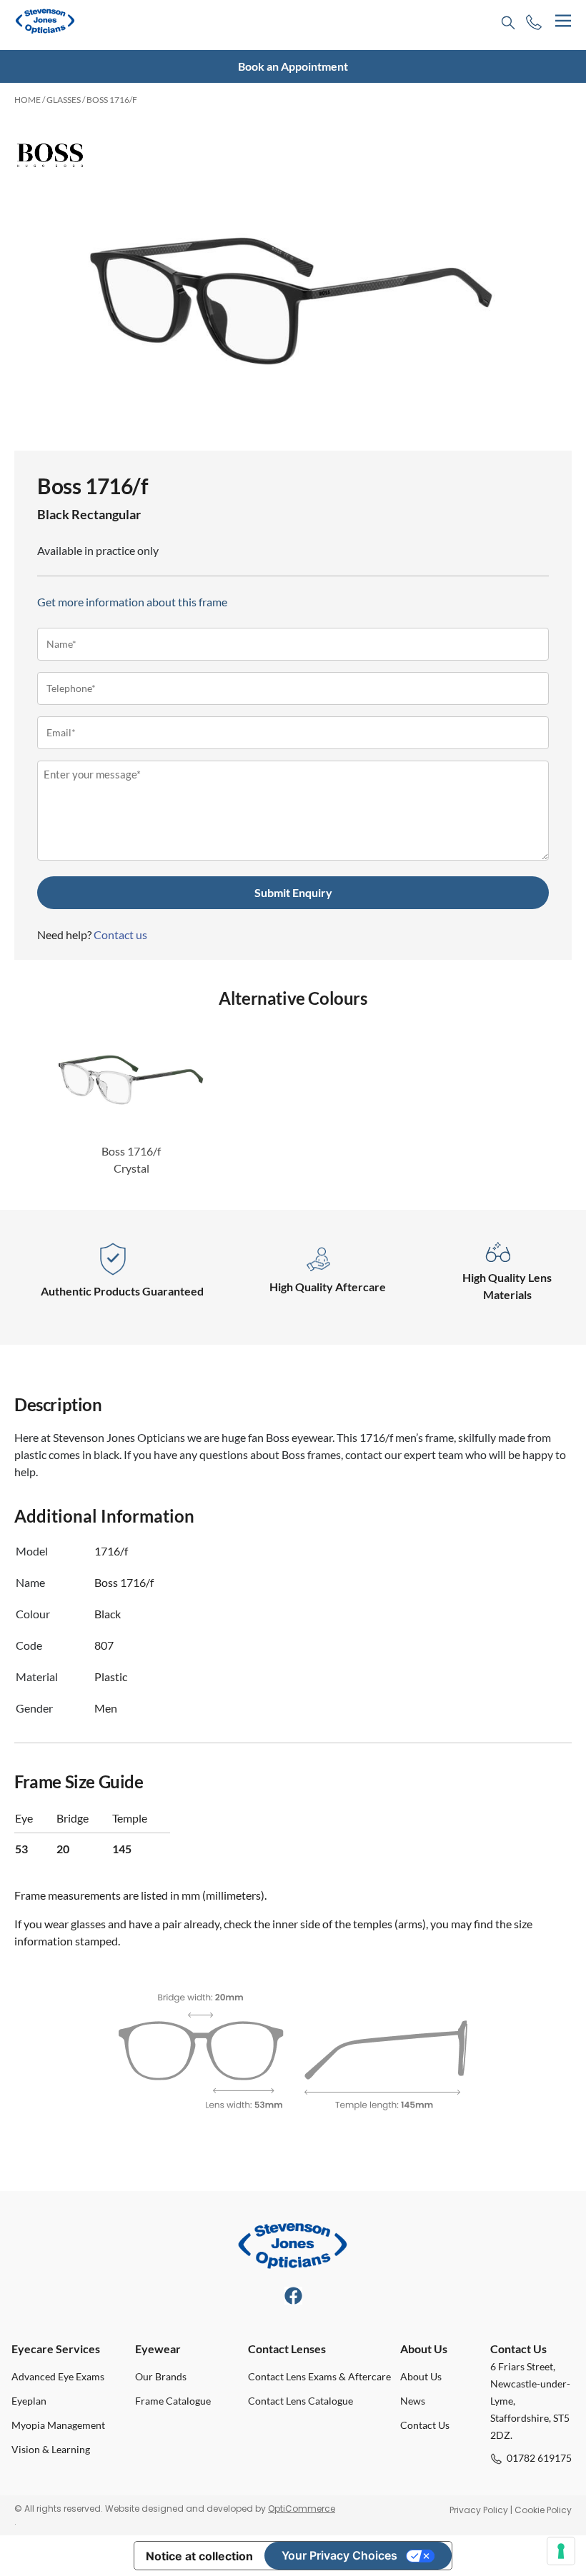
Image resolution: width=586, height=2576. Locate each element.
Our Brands (161, 2376)
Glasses (64, 100)
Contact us (120, 934)
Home (28, 100)
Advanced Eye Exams (58, 2376)
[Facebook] (293, 2296)
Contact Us (425, 2425)
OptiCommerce (302, 2509)
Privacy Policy (479, 2510)
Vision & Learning (51, 2449)
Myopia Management (58, 2425)
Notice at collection (199, 2556)
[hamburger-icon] (563, 21)
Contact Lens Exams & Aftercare (319, 2376)
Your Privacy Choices (339, 2555)
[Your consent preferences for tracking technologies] (561, 2551)
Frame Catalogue (173, 2401)
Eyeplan (29, 2401)
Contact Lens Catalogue (301, 2401)
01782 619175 (539, 2458)
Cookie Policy (543, 2510)
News (413, 2401)
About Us (421, 2376)
